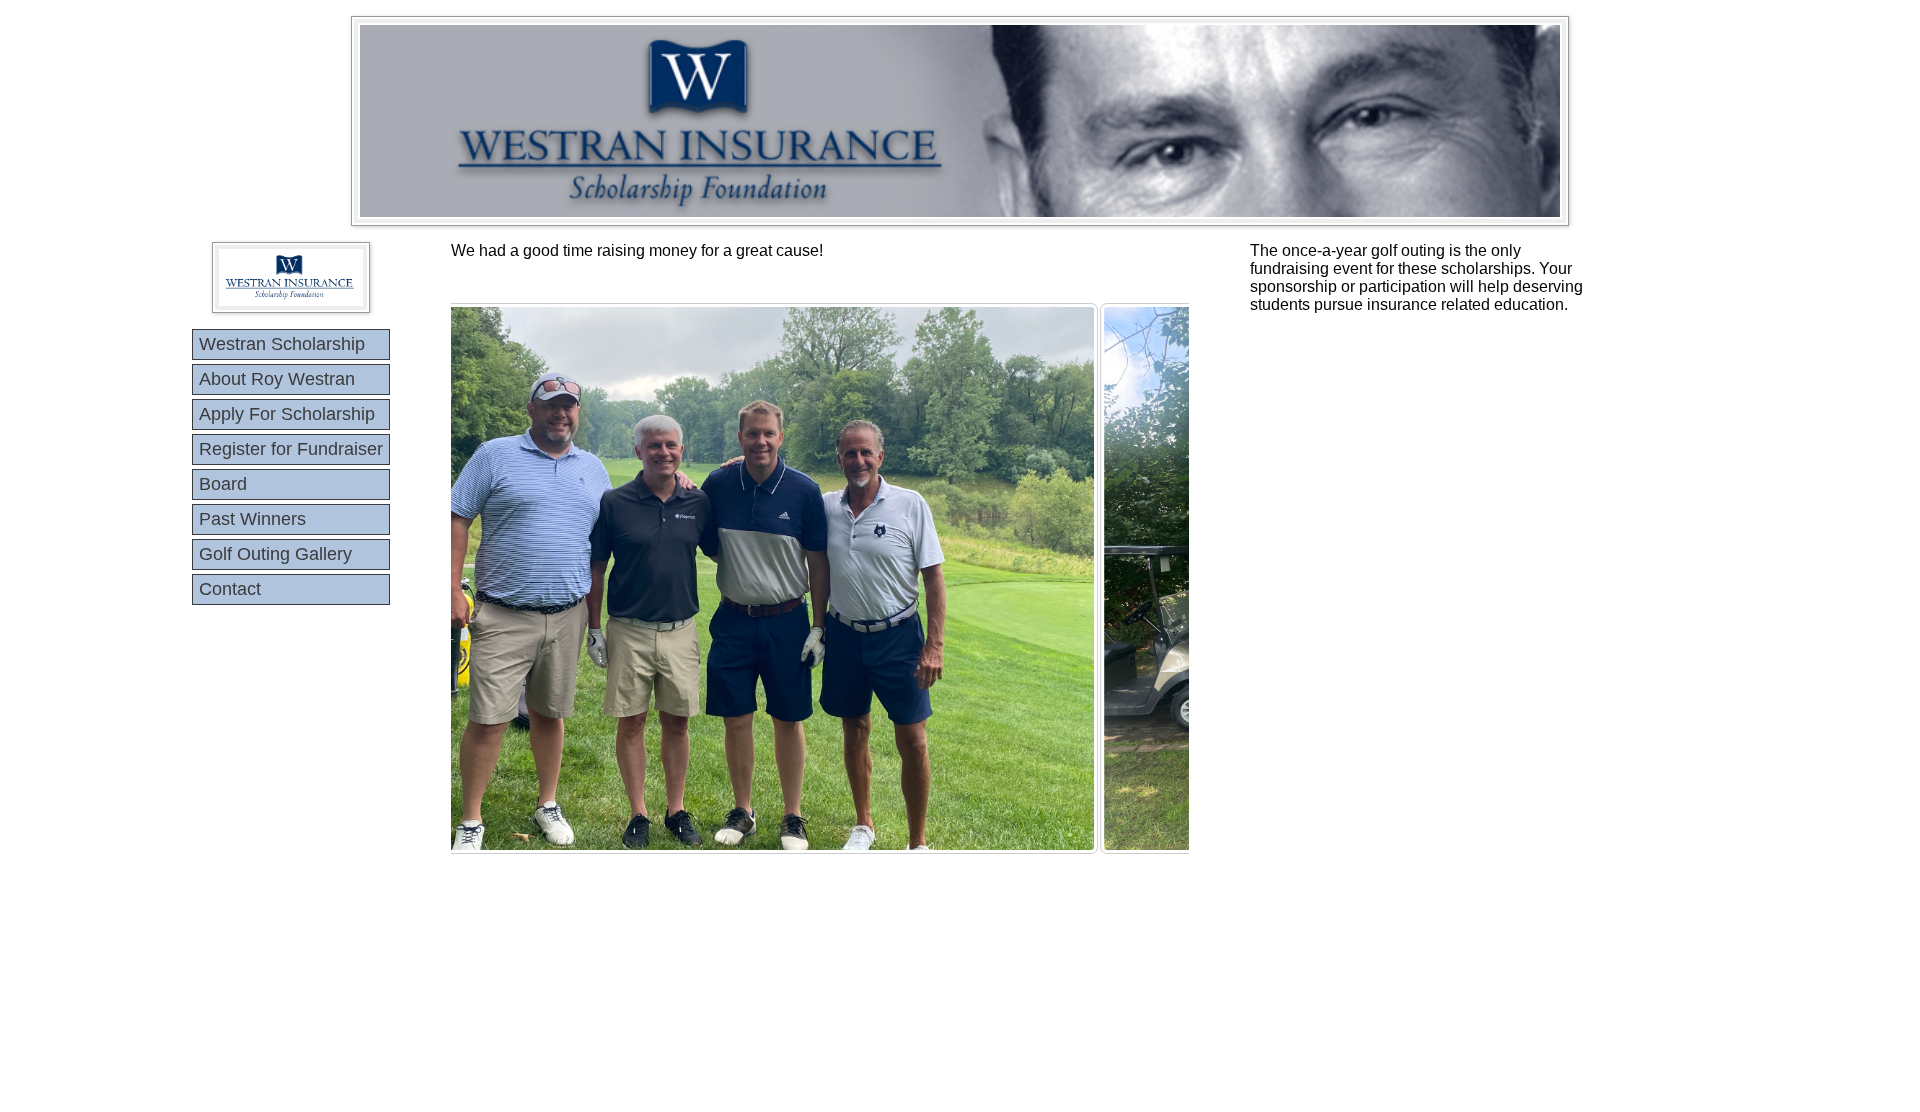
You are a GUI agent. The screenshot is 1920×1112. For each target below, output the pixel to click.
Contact (230, 589)
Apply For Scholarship (287, 414)
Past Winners (252, 519)
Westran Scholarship (282, 344)
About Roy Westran (277, 379)
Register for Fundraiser (291, 449)
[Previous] (493, 578)
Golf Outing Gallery (275, 554)
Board (223, 484)
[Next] (1147, 578)
